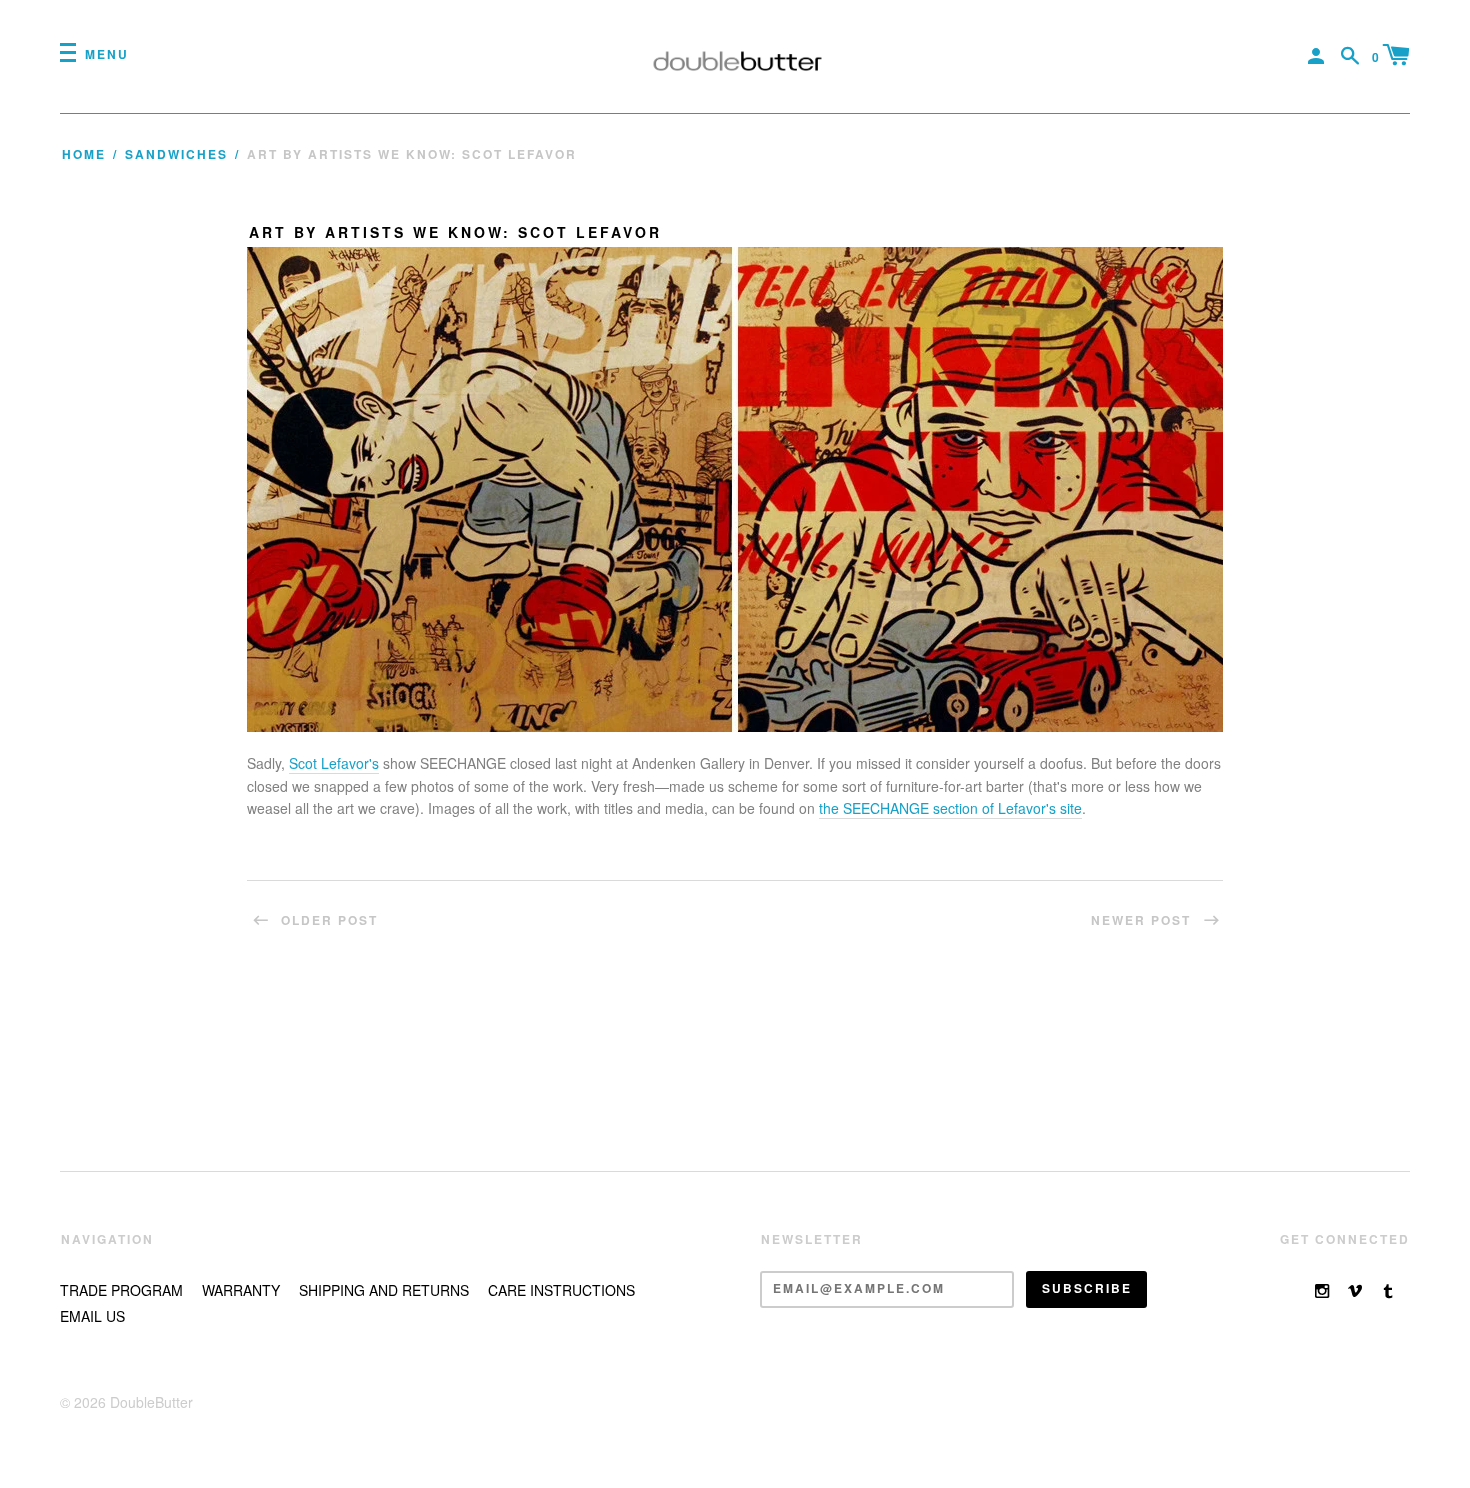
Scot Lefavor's (334, 763)
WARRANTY (241, 1290)
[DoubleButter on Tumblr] (1388, 1290)
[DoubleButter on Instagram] (1322, 1290)
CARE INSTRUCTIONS (561, 1290)
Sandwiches (176, 154)
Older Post (327, 920)
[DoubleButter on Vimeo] (1355, 1290)
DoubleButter (151, 1402)
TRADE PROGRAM (121, 1290)
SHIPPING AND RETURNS (384, 1290)
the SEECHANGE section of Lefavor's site (950, 808)
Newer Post (1143, 920)
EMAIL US (92, 1316)
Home (84, 154)
